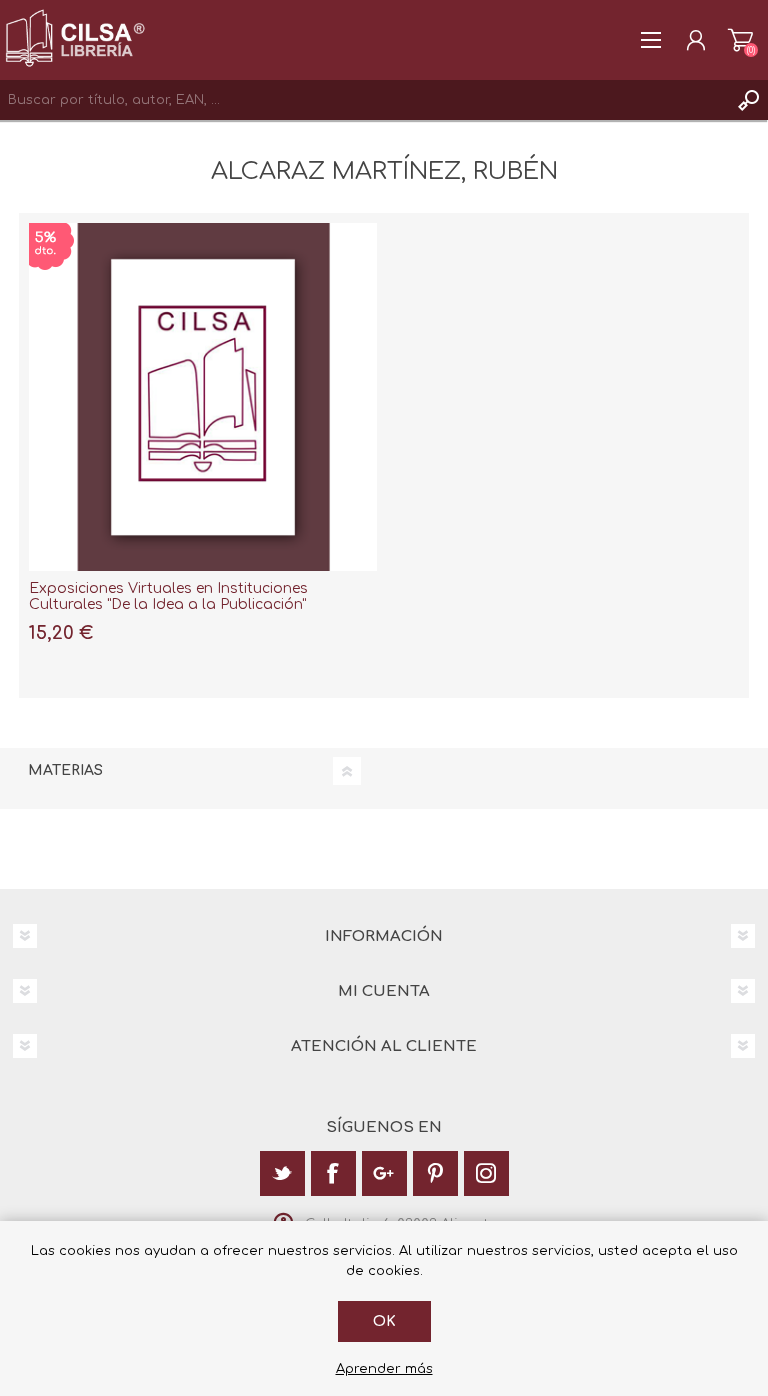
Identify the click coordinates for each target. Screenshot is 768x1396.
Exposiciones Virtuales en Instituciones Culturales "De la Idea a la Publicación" (168, 597)
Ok (384, 1321)
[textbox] (364, 100)
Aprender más (384, 1369)
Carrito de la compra (740, 40)
